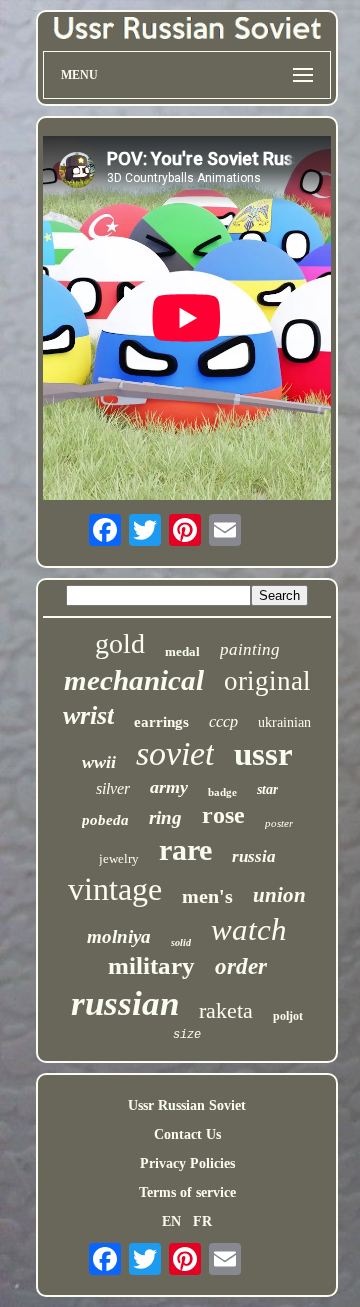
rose (223, 815)
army (169, 787)
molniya (119, 936)
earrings (161, 722)
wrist (88, 715)
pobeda (105, 820)
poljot (288, 1016)
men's (207, 896)
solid (181, 942)
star (267, 789)
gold (120, 643)
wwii (99, 762)
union (279, 895)
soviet (175, 753)
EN (171, 1221)
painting (250, 649)
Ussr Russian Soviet (187, 1105)
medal (182, 651)
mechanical (134, 680)
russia (254, 856)
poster (279, 823)
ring (165, 817)
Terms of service (187, 1192)
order (241, 966)
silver (113, 788)
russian (125, 1003)
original (267, 681)
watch (249, 929)
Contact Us (187, 1134)
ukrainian (284, 722)
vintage (115, 889)
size (187, 1035)
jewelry (119, 858)
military (151, 965)
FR (202, 1221)
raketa (226, 1010)
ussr (263, 754)
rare (185, 849)
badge (222, 792)
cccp (223, 721)
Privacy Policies (187, 1163)
